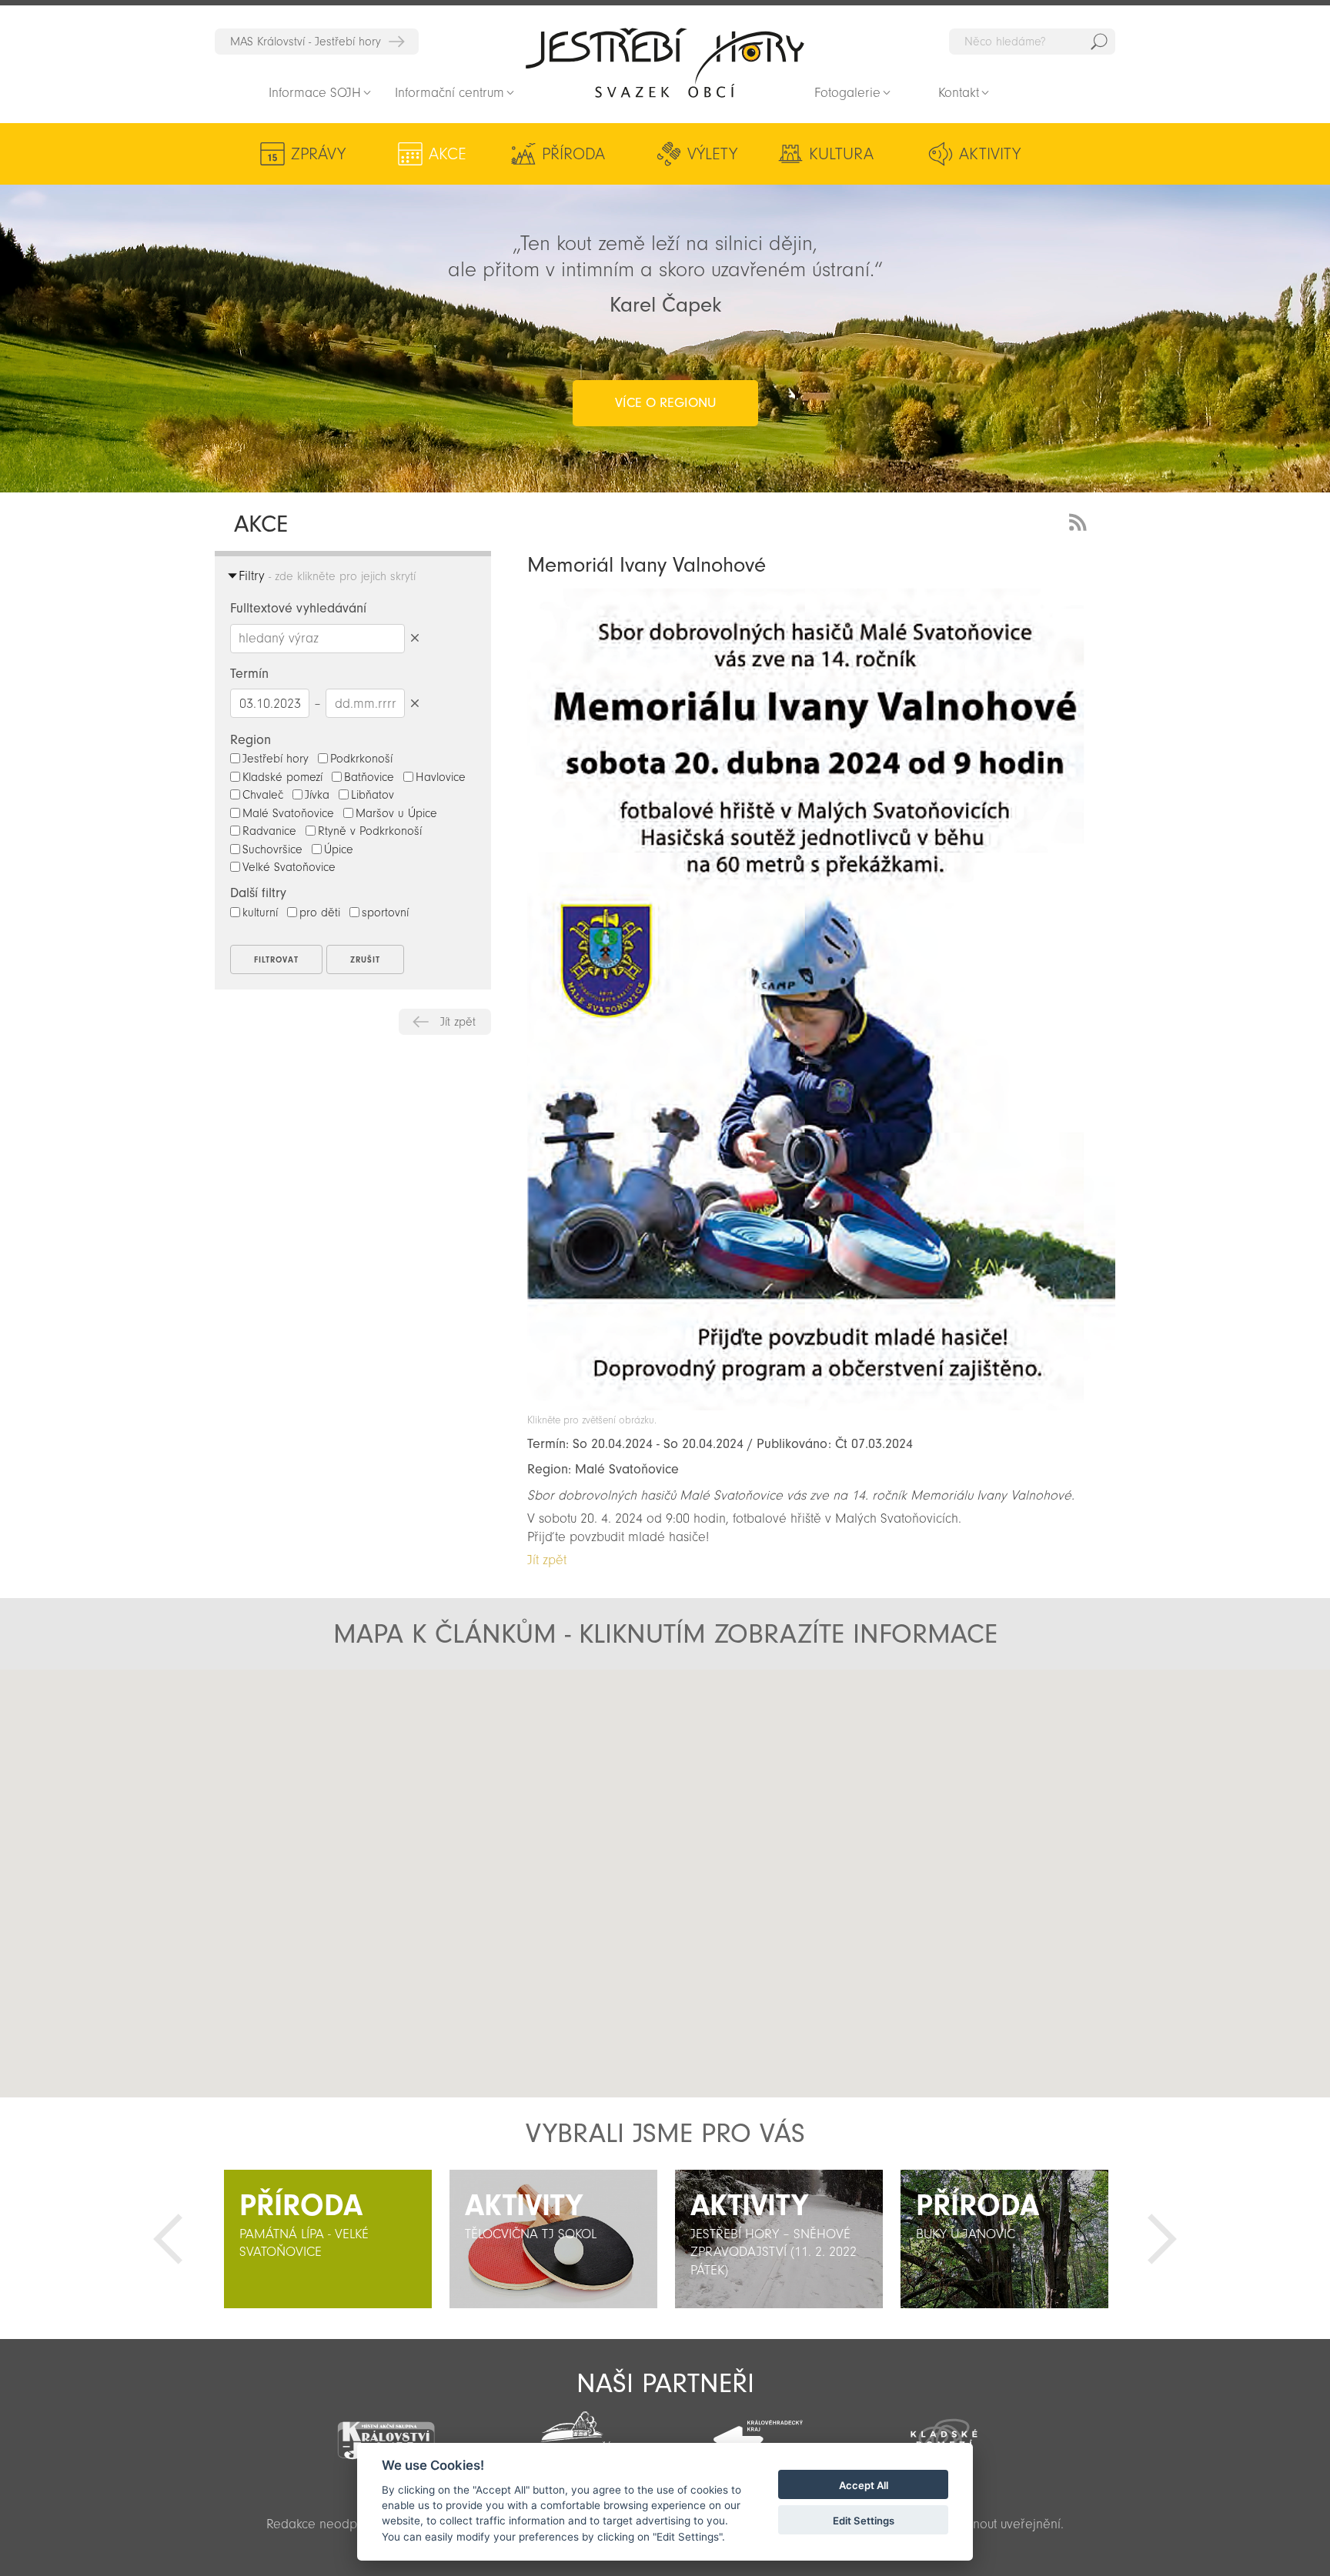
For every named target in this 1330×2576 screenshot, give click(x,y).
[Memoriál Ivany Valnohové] (821, 1406)
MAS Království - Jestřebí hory (306, 42)
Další (1162, 2239)
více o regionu (665, 403)
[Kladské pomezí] (944, 2432)
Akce (448, 154)
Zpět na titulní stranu (665, 62)
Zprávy (318, 154)
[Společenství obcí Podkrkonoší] (572, 2434)
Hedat (1099, 42)
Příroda (573, 154)
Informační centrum (449, 93)
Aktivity (990, 154)
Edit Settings (864, 2521)
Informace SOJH (315, 93)
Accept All (864, 2485)
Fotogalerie (847, 93)
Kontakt (959, 93)
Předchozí (168, 2239)
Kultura (841, 154)
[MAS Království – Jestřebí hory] (386, 2431)
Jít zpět (458, 1022)
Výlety (712, 154)
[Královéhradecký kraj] (758, 2431)
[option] (327, 2239)
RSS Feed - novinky (1081, 521)
